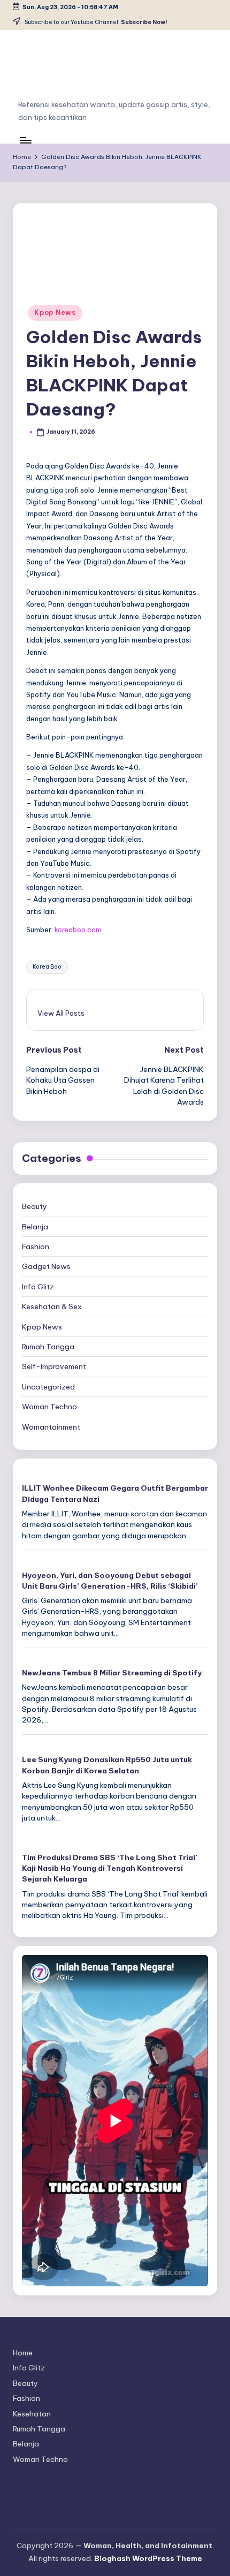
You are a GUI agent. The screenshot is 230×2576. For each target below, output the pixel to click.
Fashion (36, 1247)
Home (23, 2353)
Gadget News (46, 1266)
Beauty (34, 1206)
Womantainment (51, 1427)
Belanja (35, 1227)
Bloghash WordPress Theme (148, 2558)
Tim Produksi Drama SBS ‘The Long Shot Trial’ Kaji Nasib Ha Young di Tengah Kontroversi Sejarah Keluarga (110, 1868)
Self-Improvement (54, 1366)
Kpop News (55, 312)
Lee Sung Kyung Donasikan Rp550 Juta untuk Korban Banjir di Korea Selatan (107, 1765)
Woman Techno (49, 1407)
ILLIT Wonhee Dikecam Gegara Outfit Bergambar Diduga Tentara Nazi (115, 1493)
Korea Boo (47, 967)
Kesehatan (32, 2414)
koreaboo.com (78, 930)
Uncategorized (48, 1387)
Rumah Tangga (48, 1347)
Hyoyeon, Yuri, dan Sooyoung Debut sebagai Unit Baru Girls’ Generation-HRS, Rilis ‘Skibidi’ (110, 1581)
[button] (61, 1013)
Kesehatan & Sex (52, 1306)
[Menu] (25, 140)
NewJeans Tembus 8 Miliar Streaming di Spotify (112, 1673)
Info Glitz (38, 1287)
